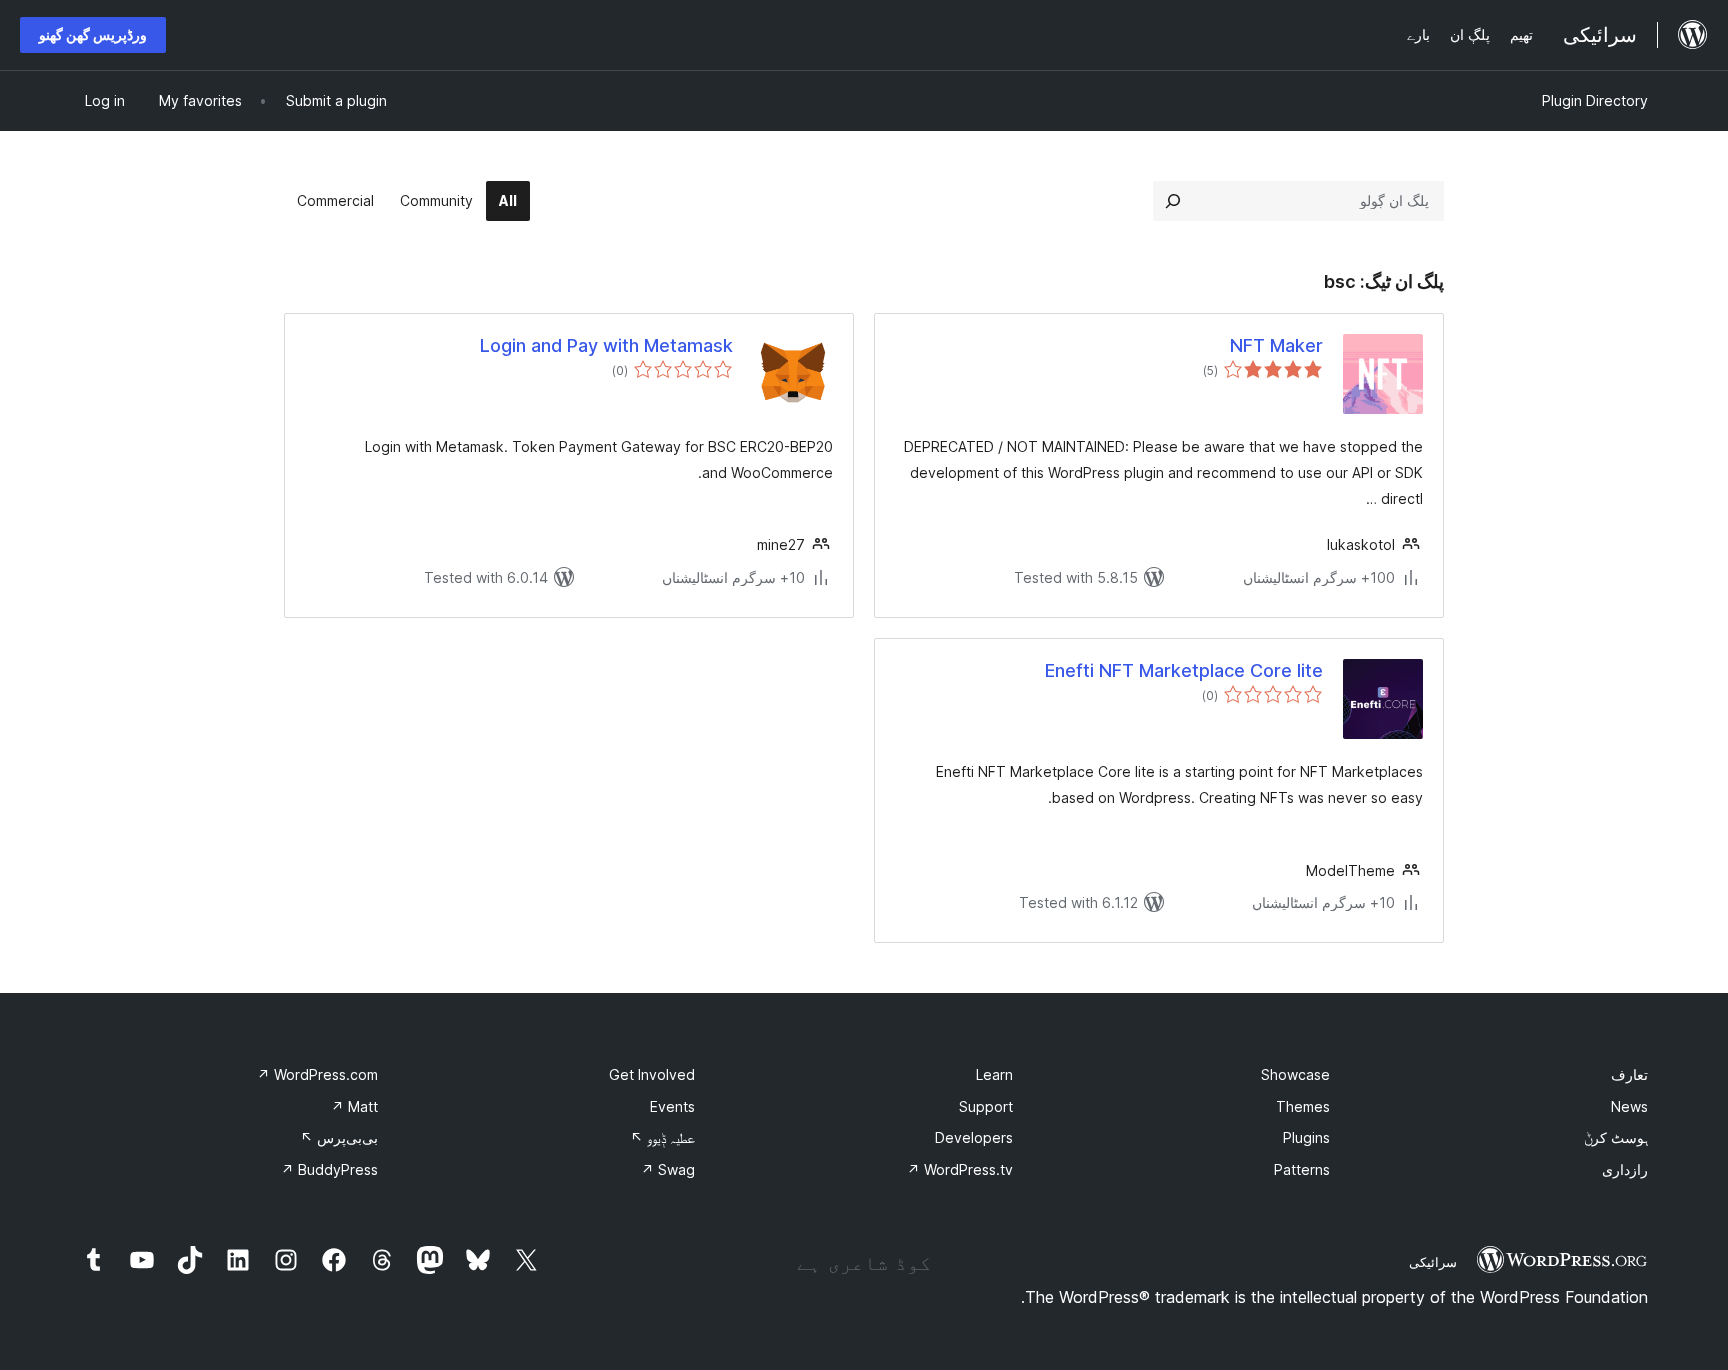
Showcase (1295, 1074)
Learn (994, 1074)
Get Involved (652, 1074)
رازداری (1625, 1169)
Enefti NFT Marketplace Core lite (1184, 670)
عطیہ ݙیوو (662, 1137)
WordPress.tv (960, 1169)
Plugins (1306, 1137)
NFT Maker (1276, 345)
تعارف (1629, 1074)
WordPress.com (317, 1074)
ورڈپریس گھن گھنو (93, 34)
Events (672, 1106)
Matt (354, 1106)
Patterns (1302, 1169)
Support (986, 1106)
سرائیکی (1433, 1262)
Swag (668, 1169)
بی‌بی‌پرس (339, 1137)
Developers (974, 1137)
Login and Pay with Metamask (606, 345)
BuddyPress (329, 1169)
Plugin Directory (1595, 100)
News (1629, 1106)
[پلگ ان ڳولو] (1173, 201)
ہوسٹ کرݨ (1616, 1137)
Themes (1303, 1106)
